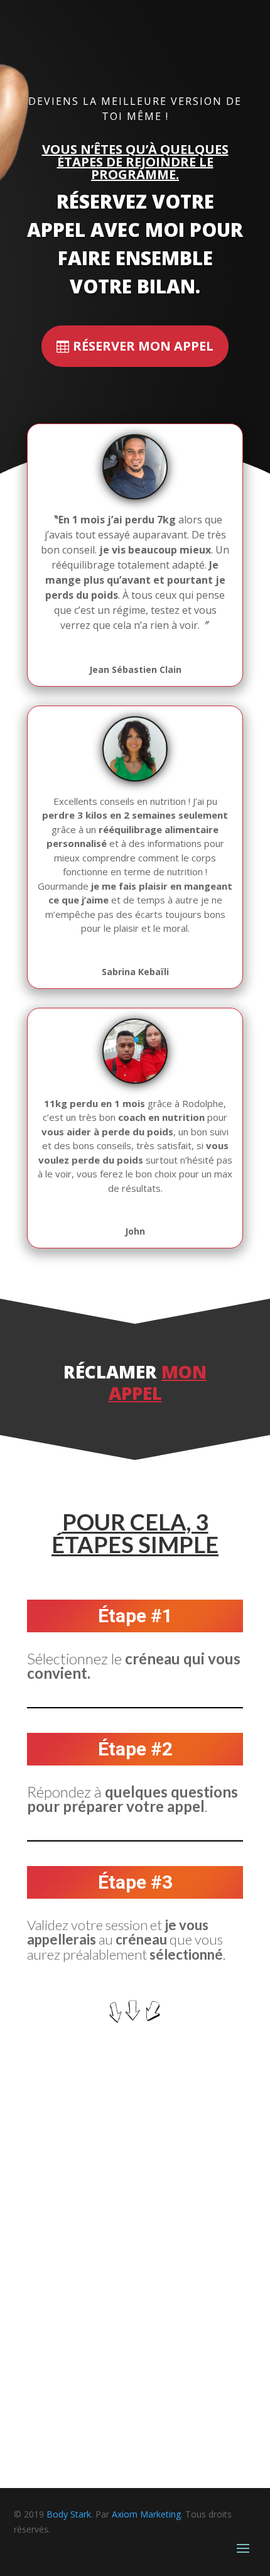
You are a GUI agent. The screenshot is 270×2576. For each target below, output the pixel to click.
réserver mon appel (143, 346)
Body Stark (69, 2514)
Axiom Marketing (146, 2514)
